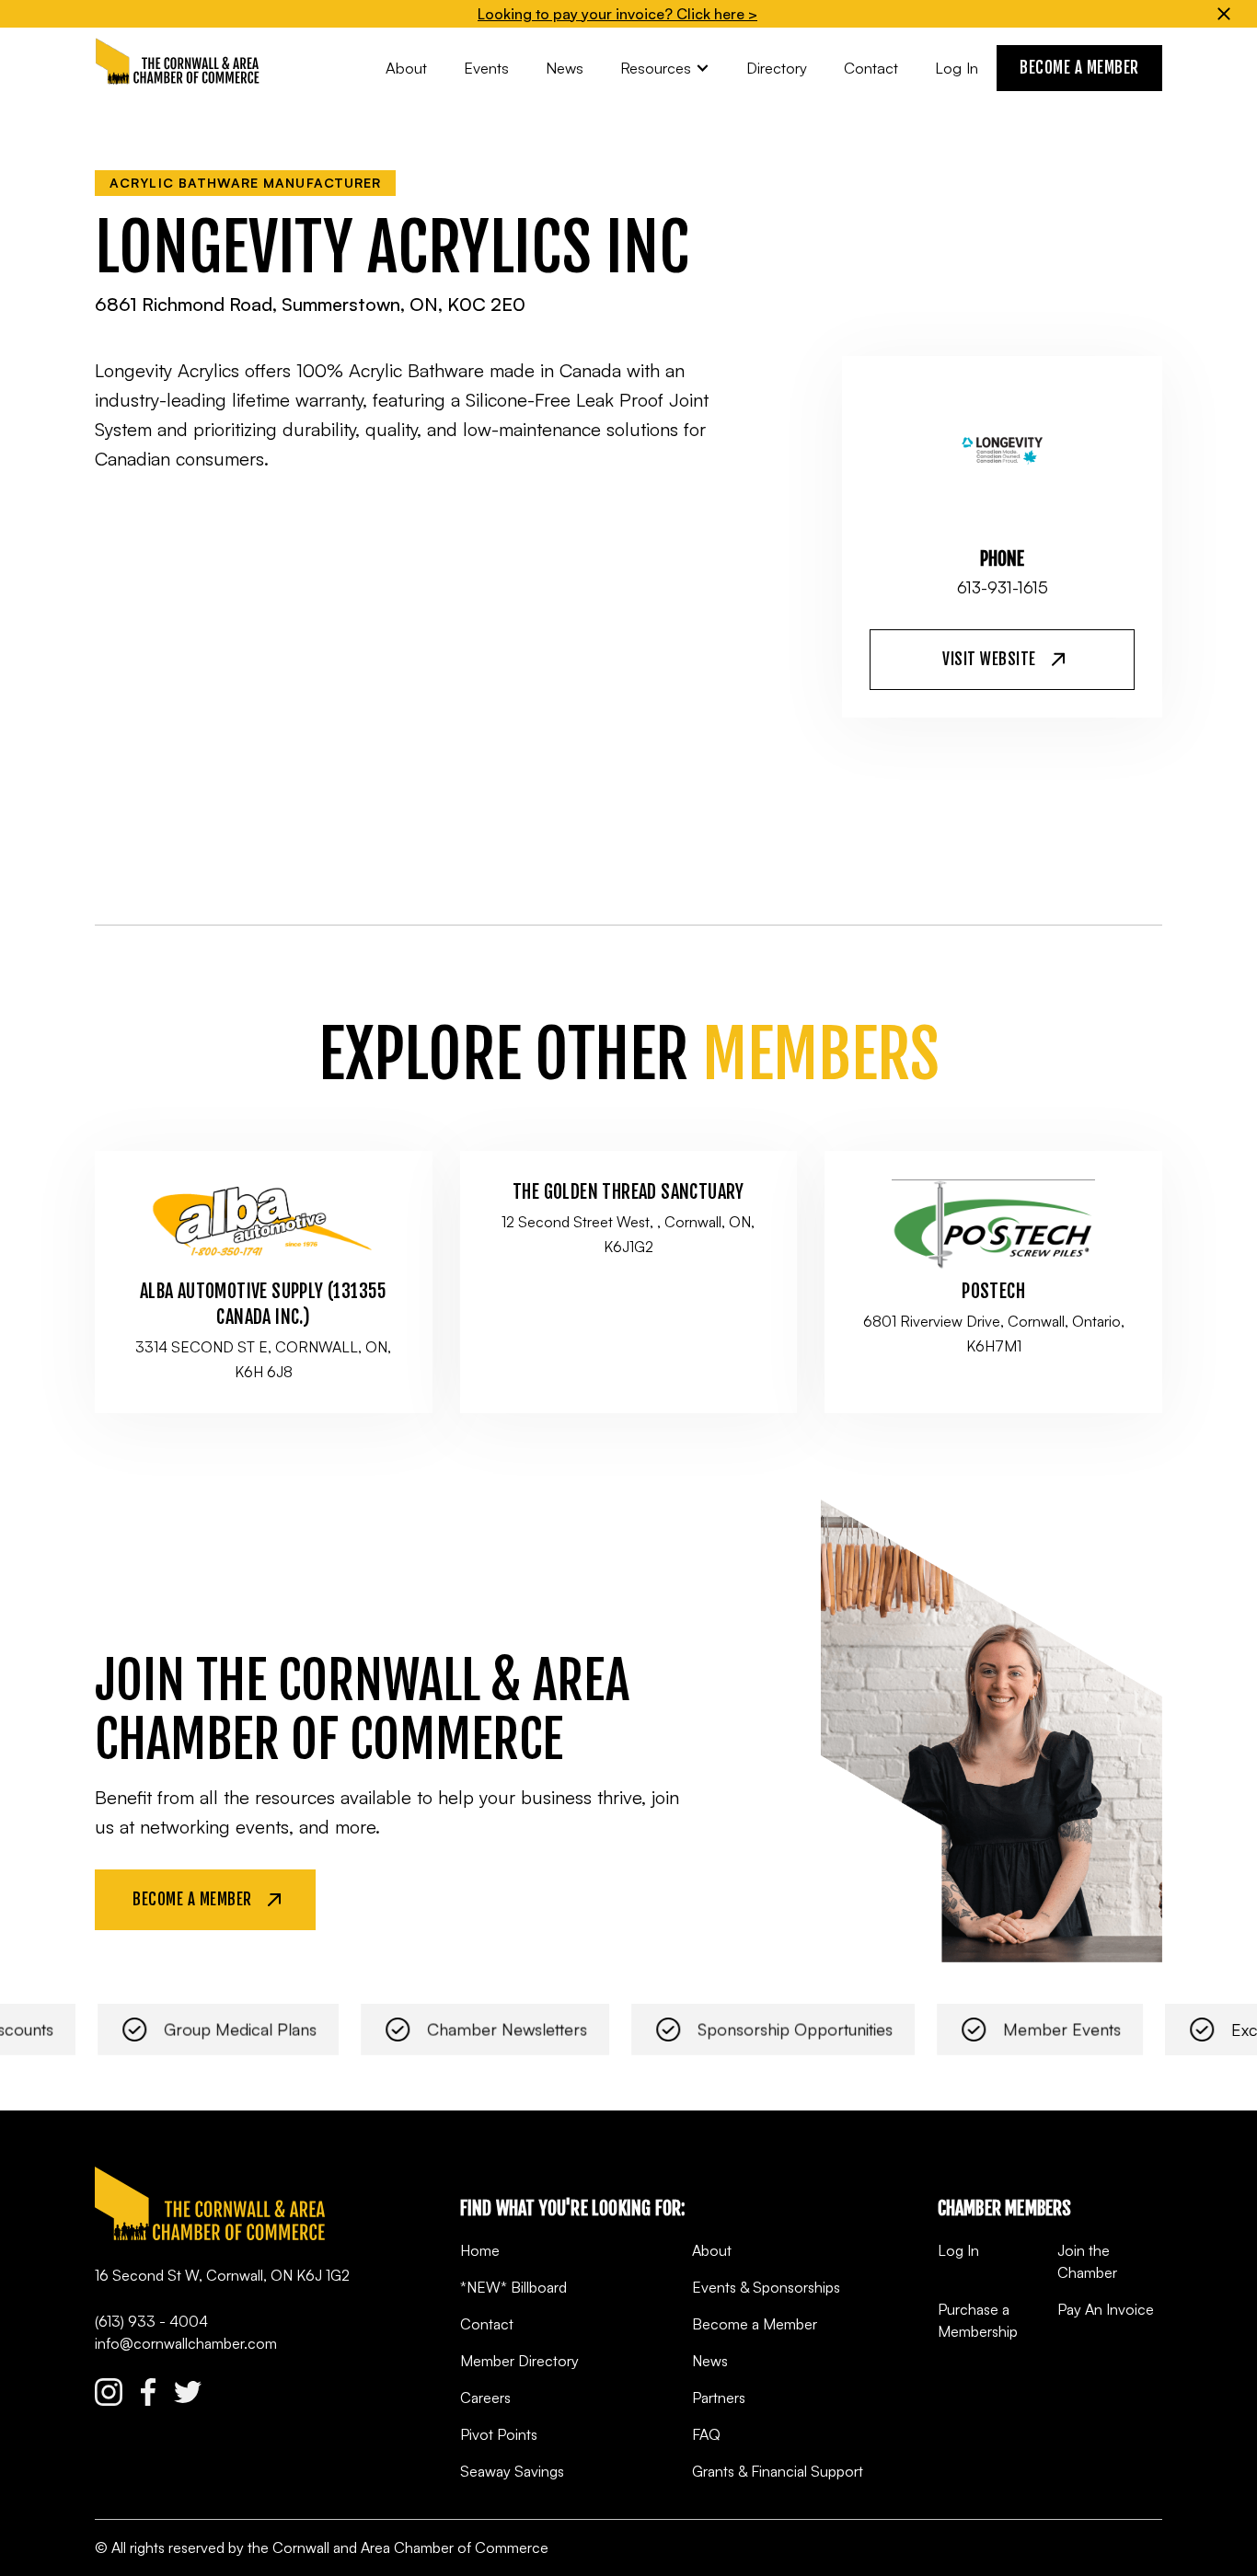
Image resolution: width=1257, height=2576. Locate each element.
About (712, 2250)
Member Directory (519, 2361)
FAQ (706, 2434)
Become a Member (755, 2324)
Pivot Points (499, 2434)
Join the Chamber (1087, 2261)
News (710, 2361)
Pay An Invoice (1106, 2309)
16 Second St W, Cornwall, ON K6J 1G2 (222, 2275)
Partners (719, 2398)
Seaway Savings (512, 2471)
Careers (485, 2398)
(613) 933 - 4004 (151, 2321)
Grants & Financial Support (778, 2471)
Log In (958, 2250)
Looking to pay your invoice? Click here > (617, 14)
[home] (178, 62)
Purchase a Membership (978, 2320)
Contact (487, 2324)
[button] (665, 68)
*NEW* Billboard (513, 2287)
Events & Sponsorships (766, 2287)
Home (480, 2250)
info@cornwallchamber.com (186, 2343)
